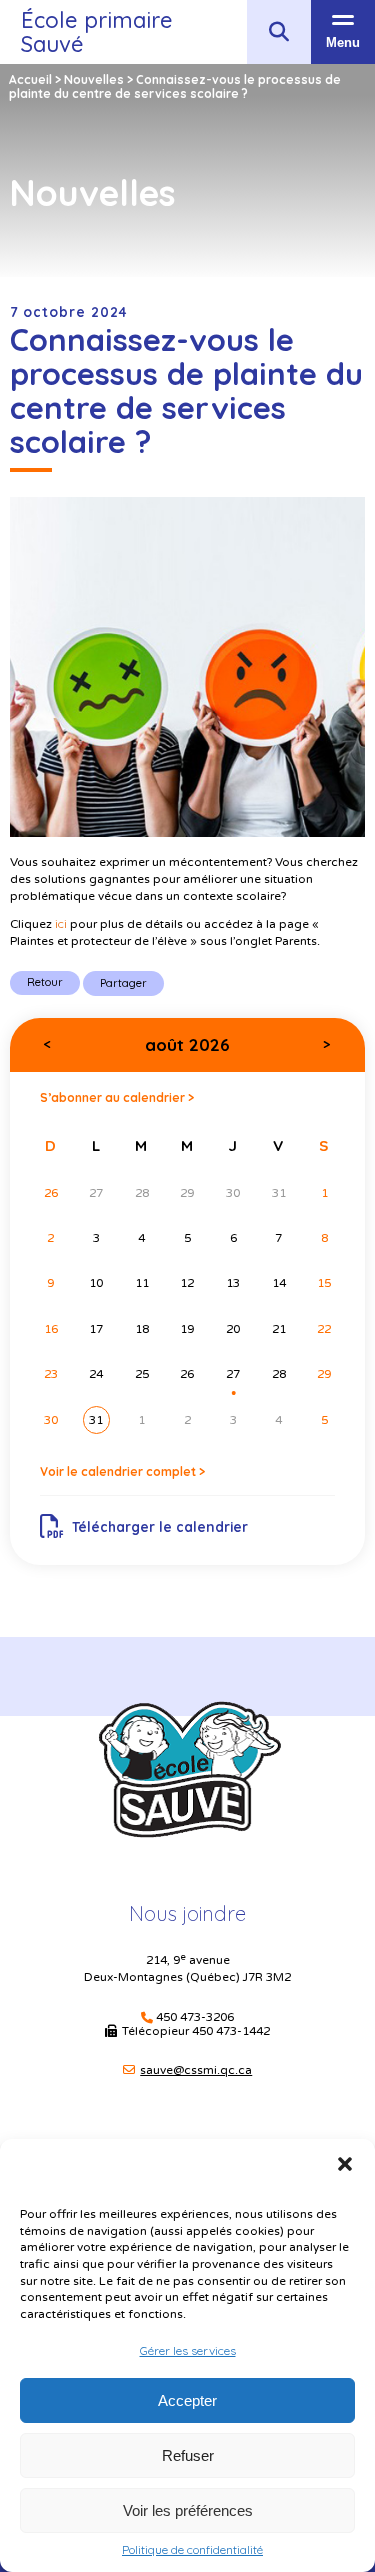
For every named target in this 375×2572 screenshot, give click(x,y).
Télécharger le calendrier (160, 1526)
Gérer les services (188, 2350)
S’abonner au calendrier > (117, 1097)
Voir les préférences (188, 2510)
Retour (45, 982)
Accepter (187, 2400)
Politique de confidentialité (192, 2550)
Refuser (188, 2455)
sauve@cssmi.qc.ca (196, 2070)
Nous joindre (187, 1913)
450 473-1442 (231, 2031)
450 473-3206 (195, 2017)
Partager (123, 983)
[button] (345, 2164)
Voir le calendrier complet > (122, 1471)
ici (61, 923)
